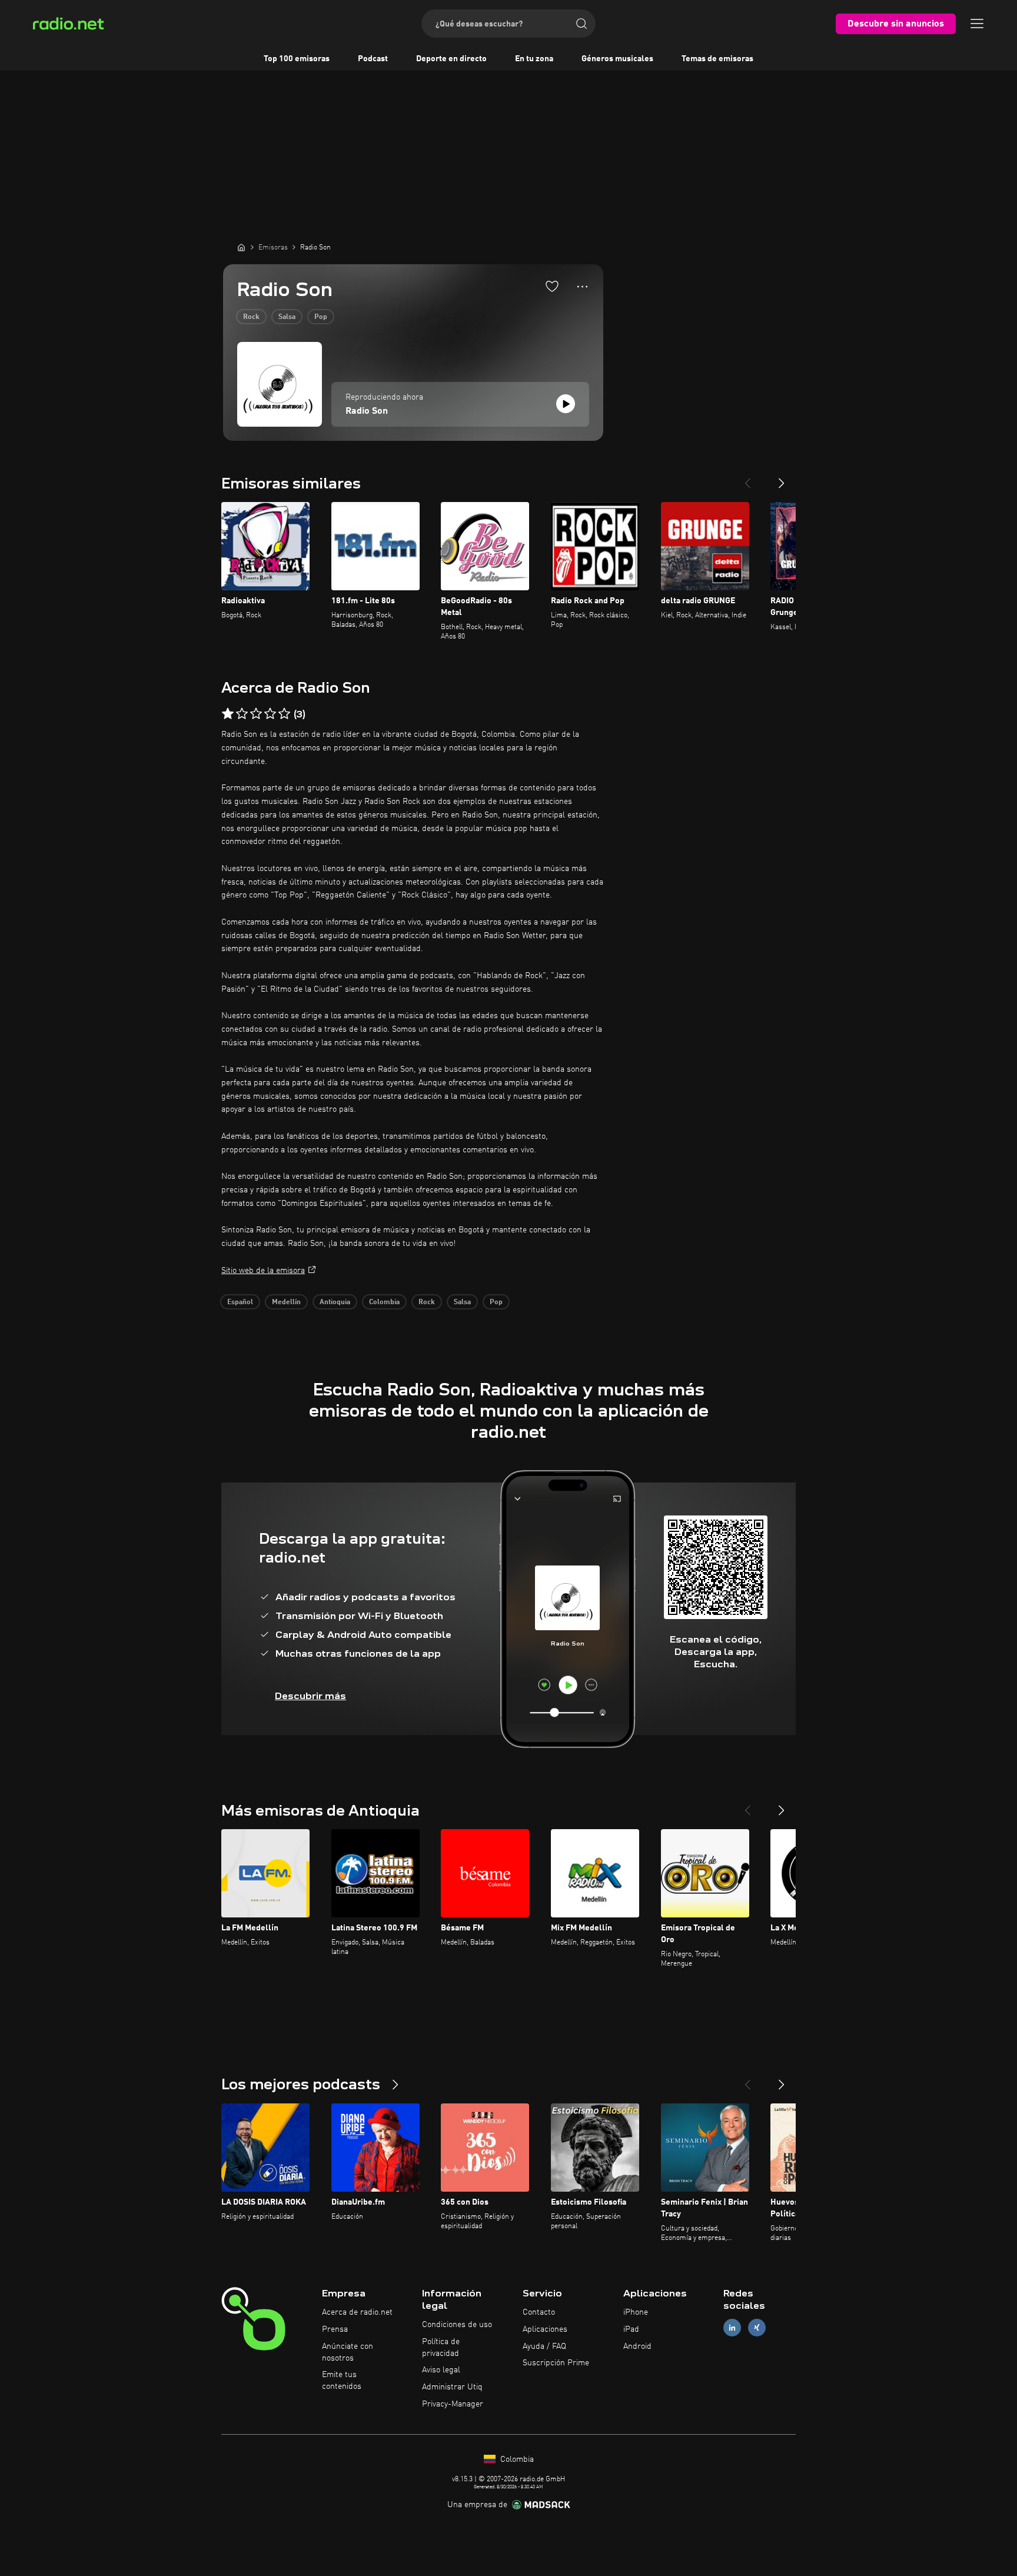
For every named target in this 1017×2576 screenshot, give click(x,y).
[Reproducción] (566, 404)
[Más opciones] (582, 287)
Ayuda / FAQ (544, 2346)
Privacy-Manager (453, 2404)
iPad (631, 2329)
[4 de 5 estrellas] (270, 714)
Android (637, 2346)
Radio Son (367, 411)
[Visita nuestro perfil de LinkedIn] (732, 2327)
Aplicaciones (545, 2329)
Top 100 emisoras (297, 59)
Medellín (286, 1302)
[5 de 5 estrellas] (284, 714)
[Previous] (747, 478)
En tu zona (534, 59)
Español (240, 1302)
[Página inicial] (241, 247)
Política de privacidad (441, 2348)
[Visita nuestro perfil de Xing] (757, 2327)
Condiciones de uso (457, 2325)
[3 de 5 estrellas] (256, 714)
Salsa (287, 317)
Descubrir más (310, 1696)
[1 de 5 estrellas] (228, 714)
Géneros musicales (617, 59)
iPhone (636, 2312)
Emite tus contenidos (342, 2381)
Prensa (335, 2329)
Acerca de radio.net (357, 2312)
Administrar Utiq (452, 2387)
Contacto (539, 2312)
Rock (251, 317)
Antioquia (335, 1302)
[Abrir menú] (977, 24)
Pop (321, 317)
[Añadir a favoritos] (552, 286)
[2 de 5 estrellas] (242, 714)
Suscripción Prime (556, 2363)
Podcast (373, 59)
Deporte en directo (451, 59)
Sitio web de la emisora (263, 1271)
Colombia (384, 1302)
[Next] (782, 478)
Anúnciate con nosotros (348, 2352)
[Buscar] (581, 24)
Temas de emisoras (717, 59)
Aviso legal (441, 2370)
